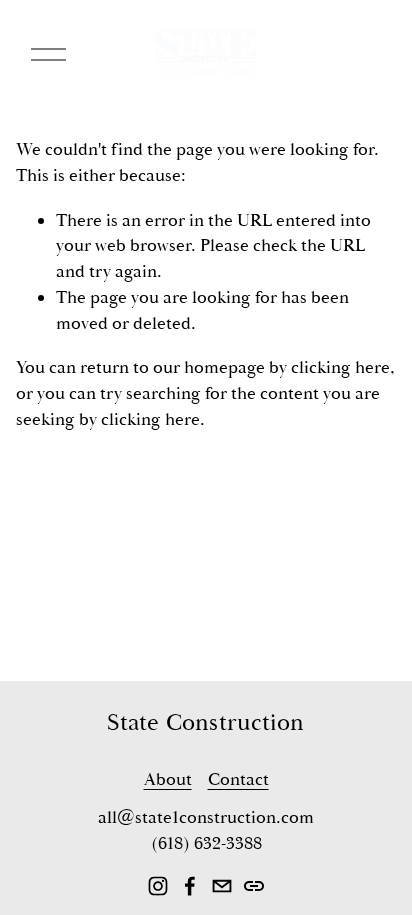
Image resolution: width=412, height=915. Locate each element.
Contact (238, 779)
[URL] (254, 886)
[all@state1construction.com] (222, 886)
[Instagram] (158, 886)
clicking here (340, 367)
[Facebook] (190, 886)
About (168, 779)
